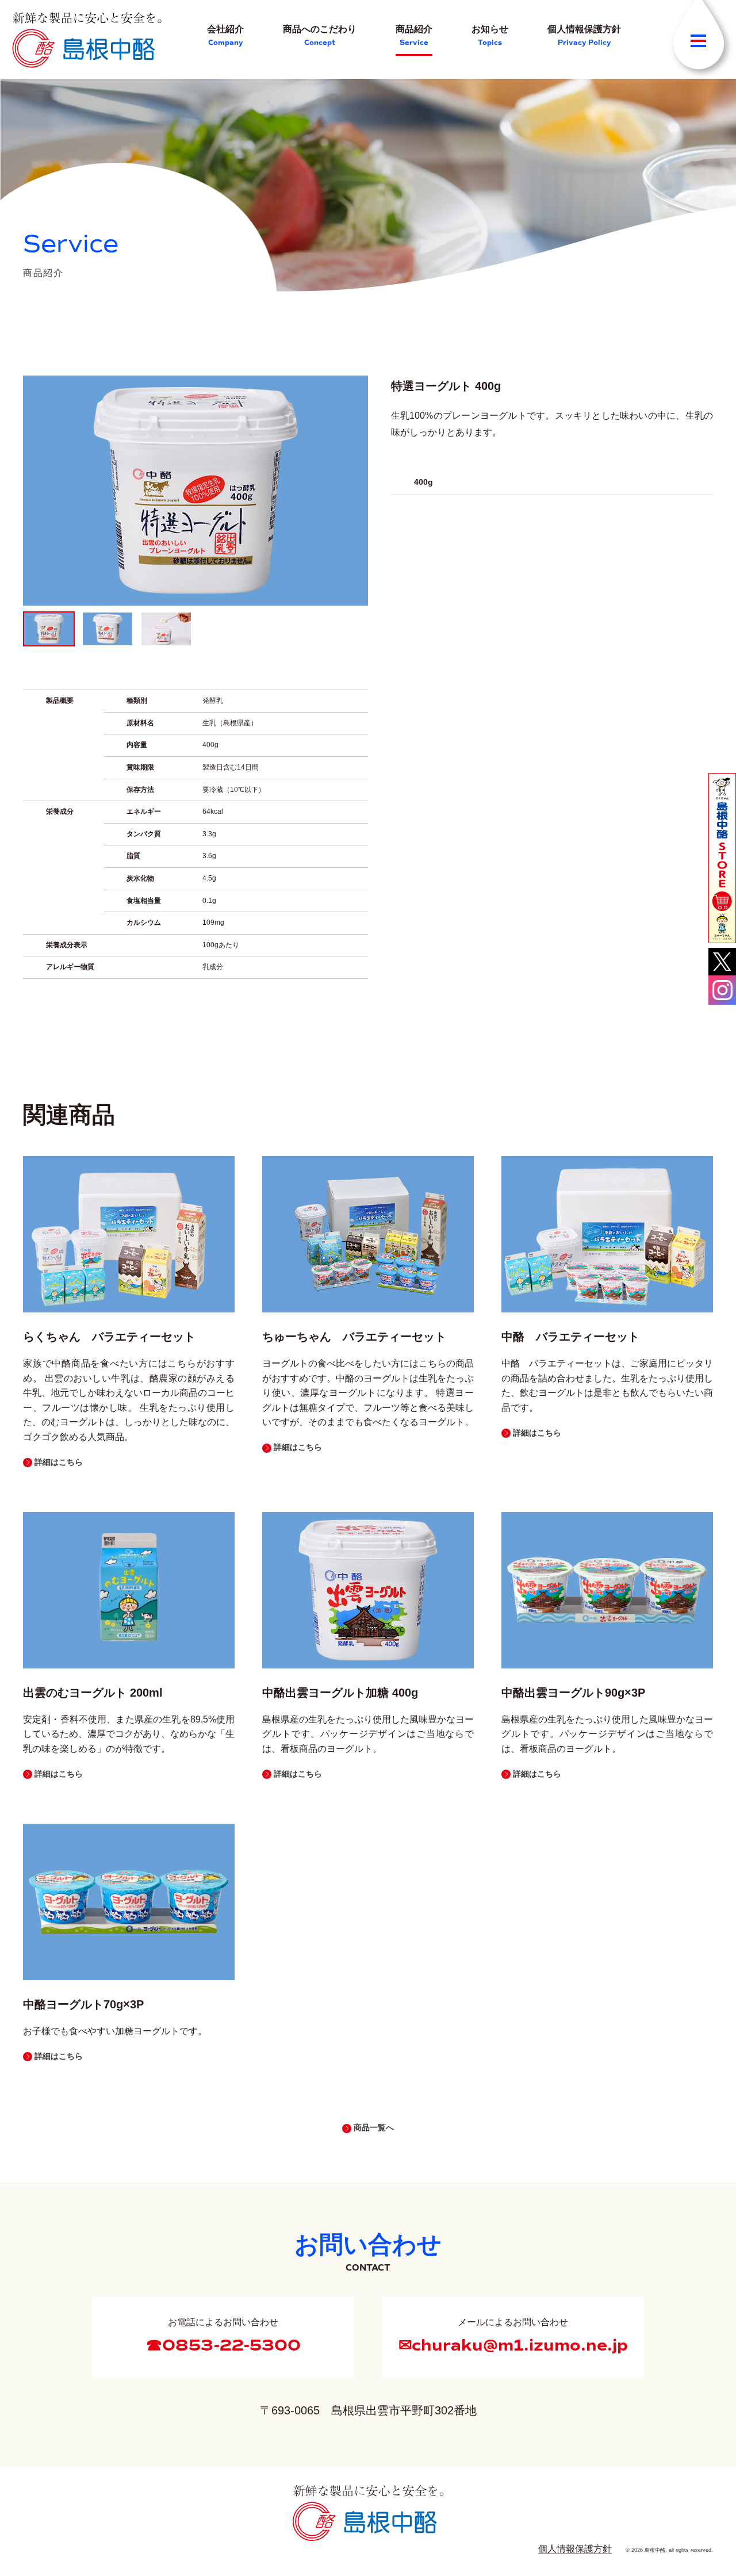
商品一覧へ (374, 2127)
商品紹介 (414, 36)
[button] (722, 858)
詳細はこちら (59, 1462)
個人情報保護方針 (584, 36)
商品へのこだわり (320, 36)
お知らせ (490, 36)
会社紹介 (225, 36)
